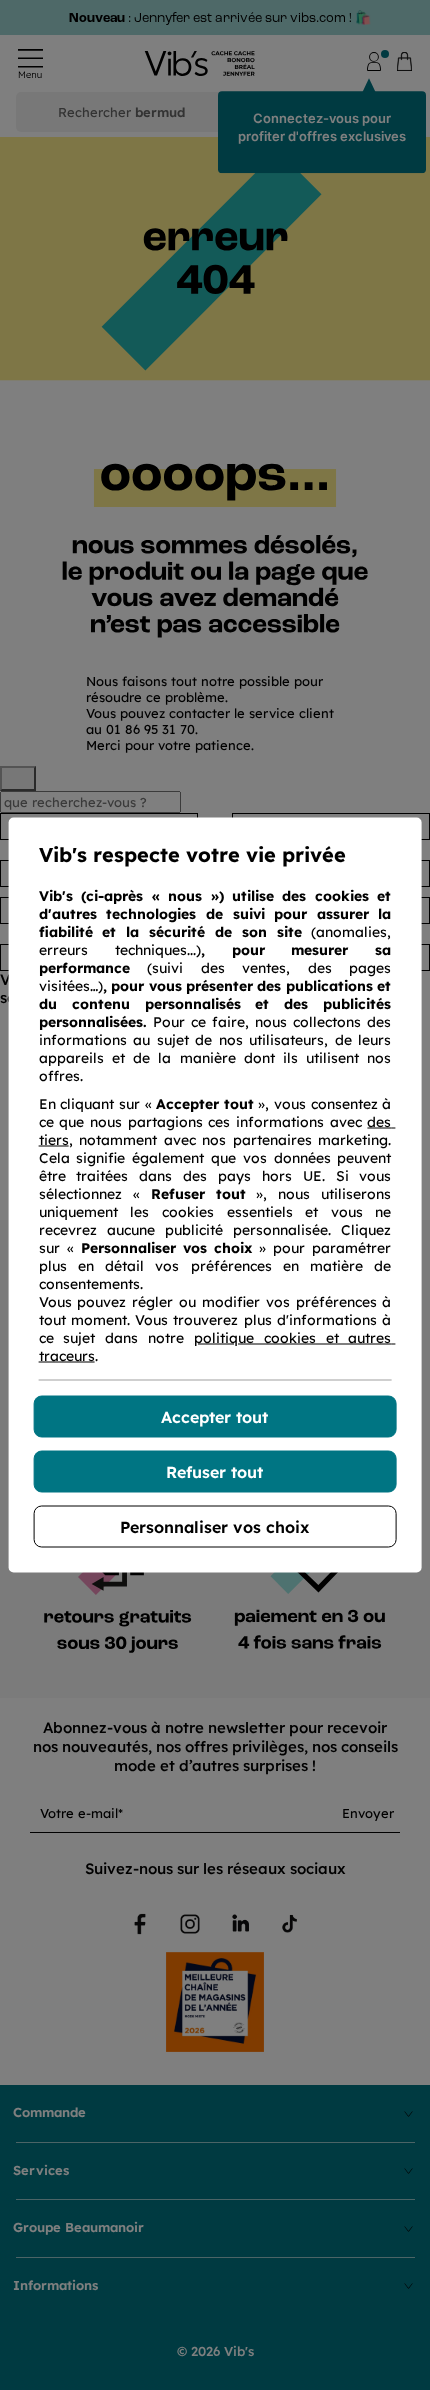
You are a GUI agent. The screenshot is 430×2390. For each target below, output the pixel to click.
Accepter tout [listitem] (214, 1417)
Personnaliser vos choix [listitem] (214, 1527)
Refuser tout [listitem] (214, 1472)
